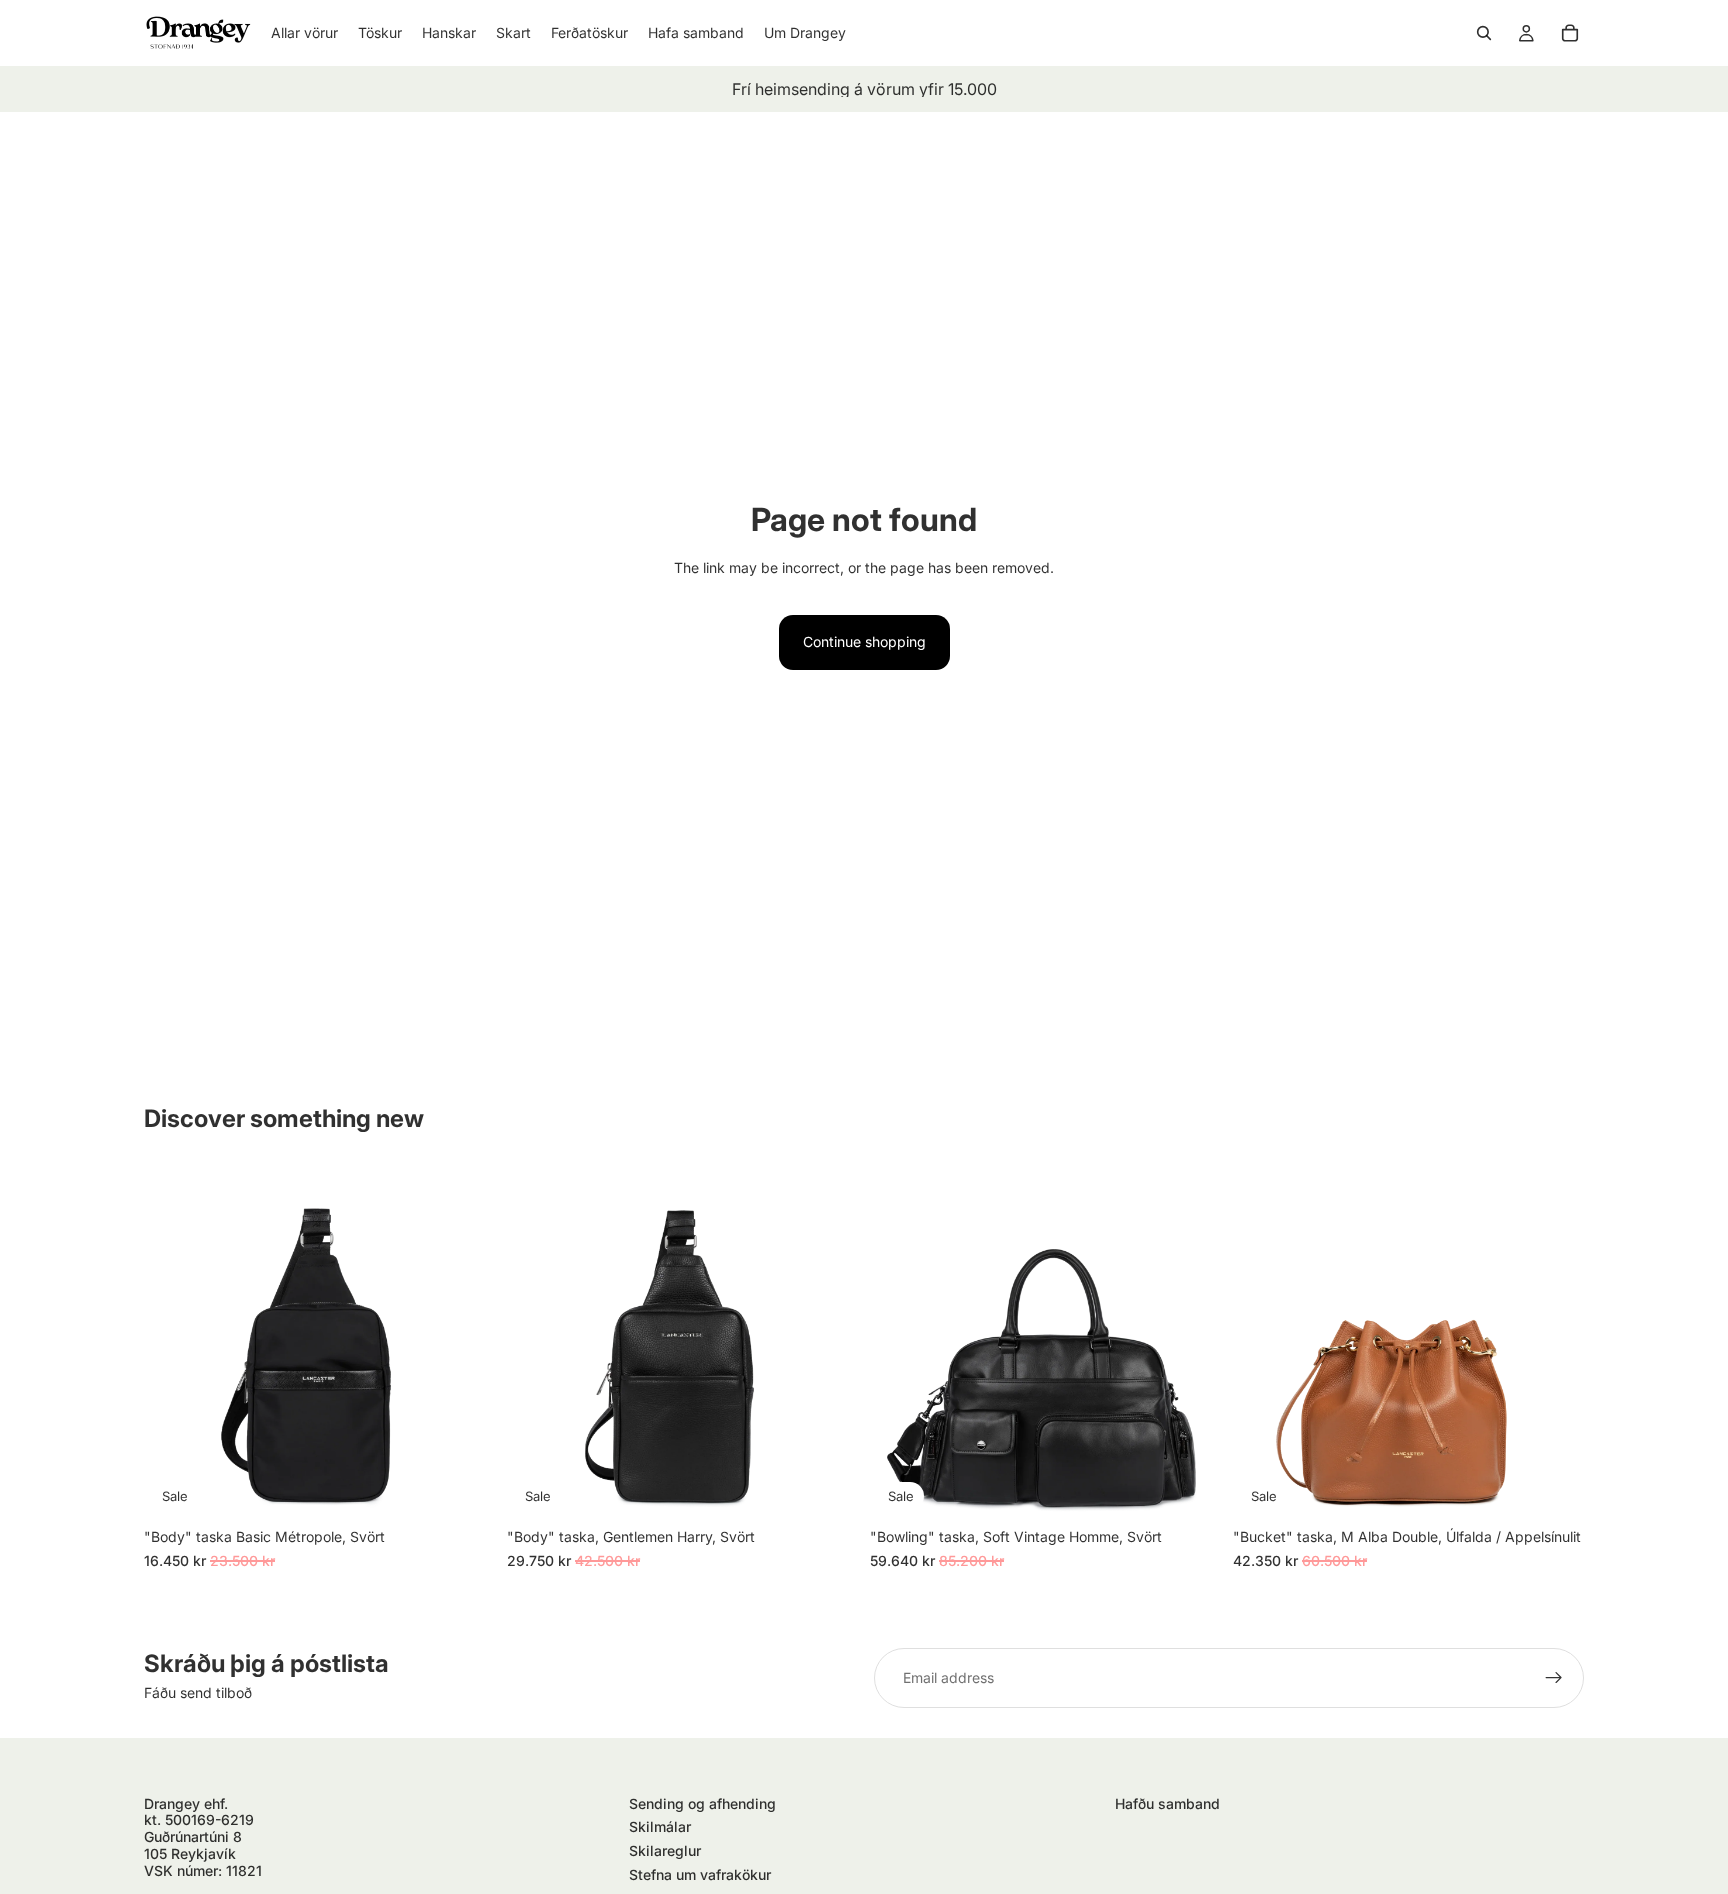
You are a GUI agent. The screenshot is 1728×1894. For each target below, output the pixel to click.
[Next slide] (465, 1343)
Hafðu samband (1167, 1803)
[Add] (464, 1488)
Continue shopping (864, 641)
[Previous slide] (174, 1343)
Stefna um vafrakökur (700, 1874)
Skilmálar (660, 1826)
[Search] (1484, 33)
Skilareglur (665, 1850)
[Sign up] (1554, 1678)
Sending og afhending (702, 1803)
